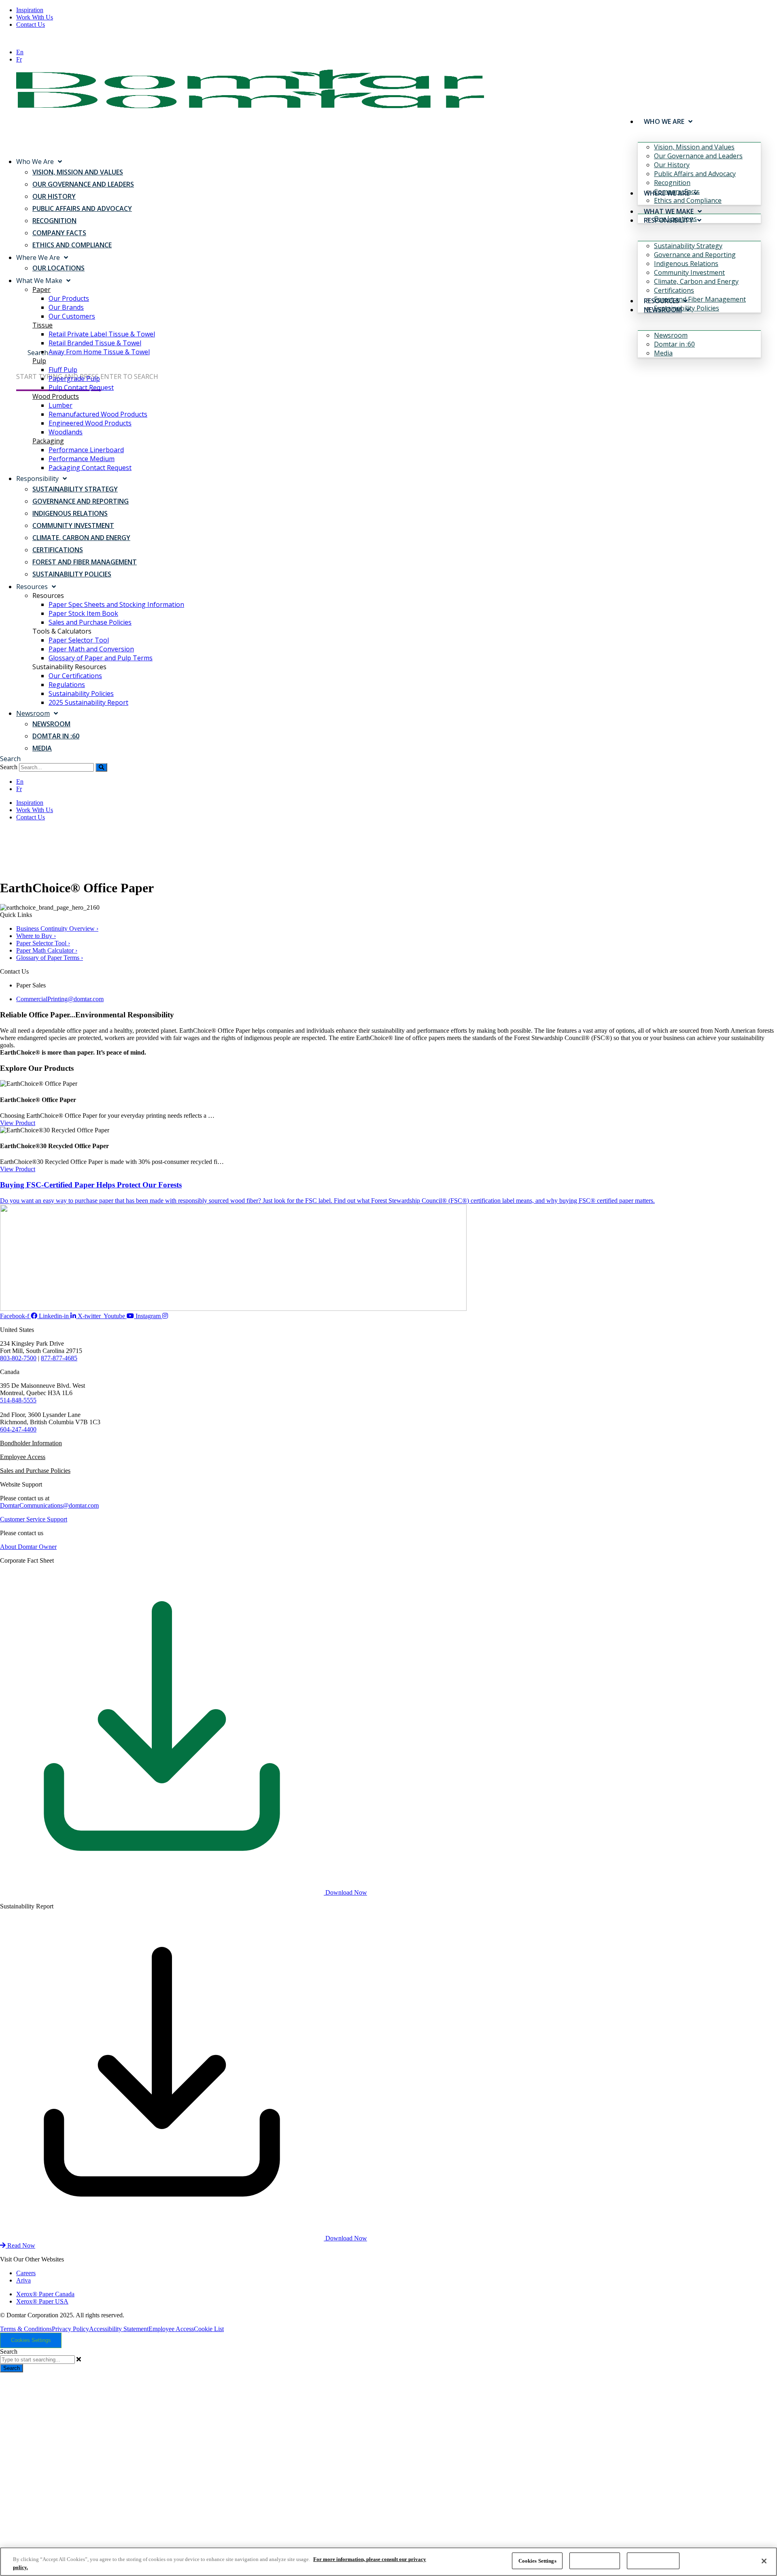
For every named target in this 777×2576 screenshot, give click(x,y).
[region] (388, 2562)
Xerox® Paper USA (42, 2301)
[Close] (764, 2561)
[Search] (101, 767)
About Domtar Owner (28, 1547)
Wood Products (56, 396)
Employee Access (23, 1457)
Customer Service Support (34, 1519)
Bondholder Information (31, 1443)
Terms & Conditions (26, 2329)
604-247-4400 (18, 1429)
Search (9, 767)
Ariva (23, 2280)
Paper (41, 289)
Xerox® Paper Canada (45, 2294)
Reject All (595, 2561)
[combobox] (37, 2360)
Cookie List (209, 2329)
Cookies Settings (31, 2340)
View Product (18, 1123)
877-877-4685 (59, 1358)
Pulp (39, 361)
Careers (26, 2273)
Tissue (42, 325)
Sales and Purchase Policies (35, 1471)
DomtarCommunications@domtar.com (49, 1505)
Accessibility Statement (119, 2329)
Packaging (48, 441)
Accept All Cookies (653, 2561)
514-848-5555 (18, 1400)
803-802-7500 (18, 1358)
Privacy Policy (70, 2329)
